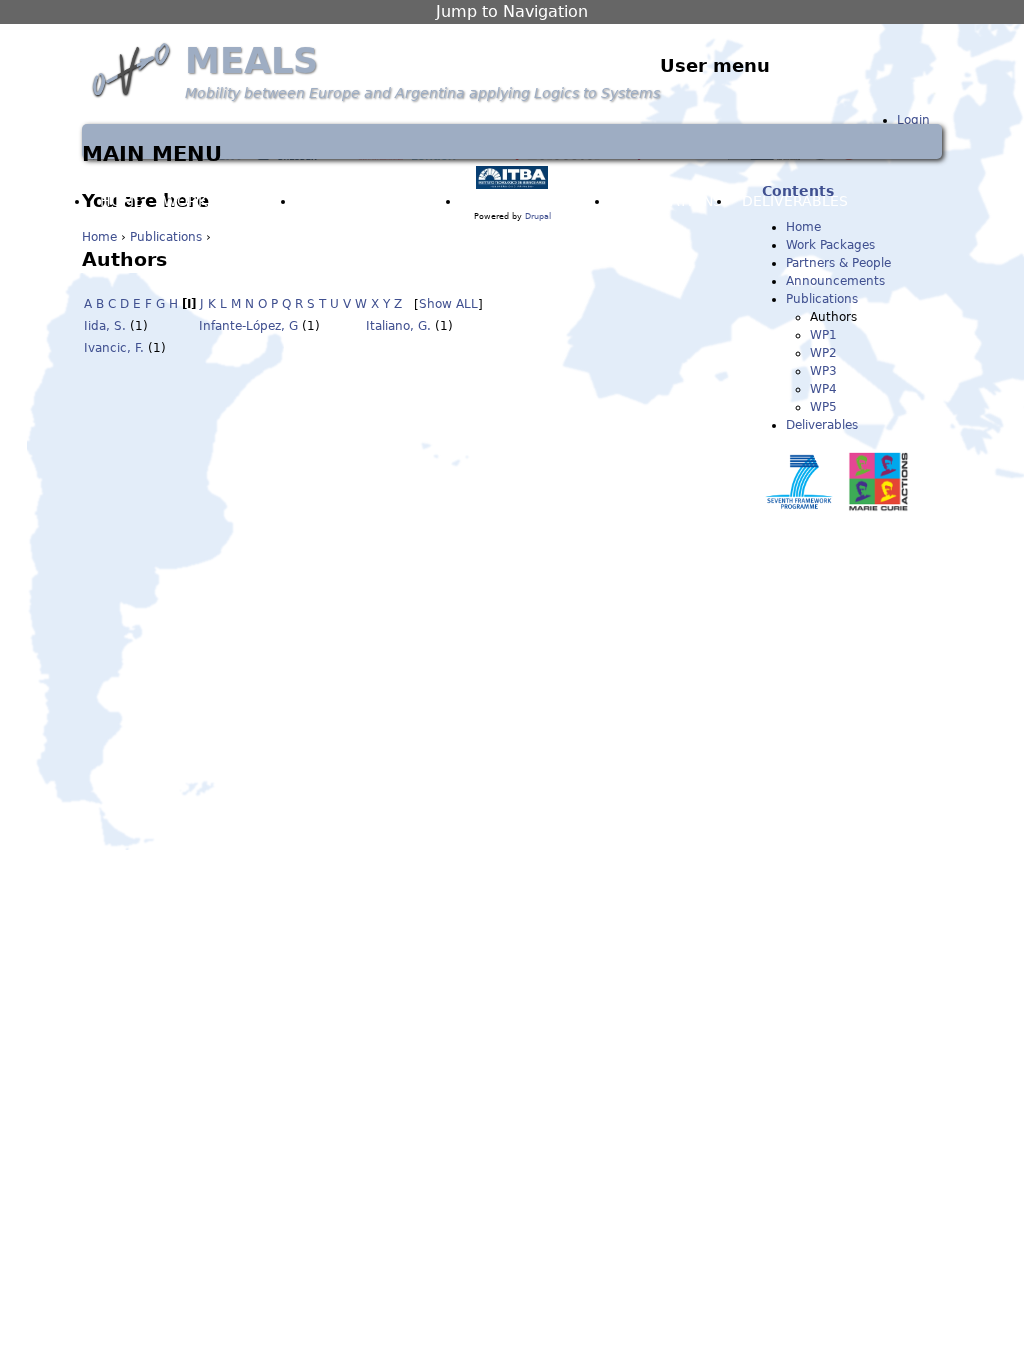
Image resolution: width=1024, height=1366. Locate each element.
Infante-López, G (248, 326)
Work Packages (224, 201)
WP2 (823, 353)
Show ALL (448, 304)
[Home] (133, 69)
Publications (166, 237)
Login (913, 120)
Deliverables (822, 425)
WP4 (823, 389)
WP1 (823, 335)
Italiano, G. (398, 326)
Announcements (535, 201)
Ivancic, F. (114, 348)
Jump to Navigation (512, 11)
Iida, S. (105, 326)
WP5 (823, 407)
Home (99, 237)
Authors (833, 317)
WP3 (823, 371)
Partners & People (378, 201)
